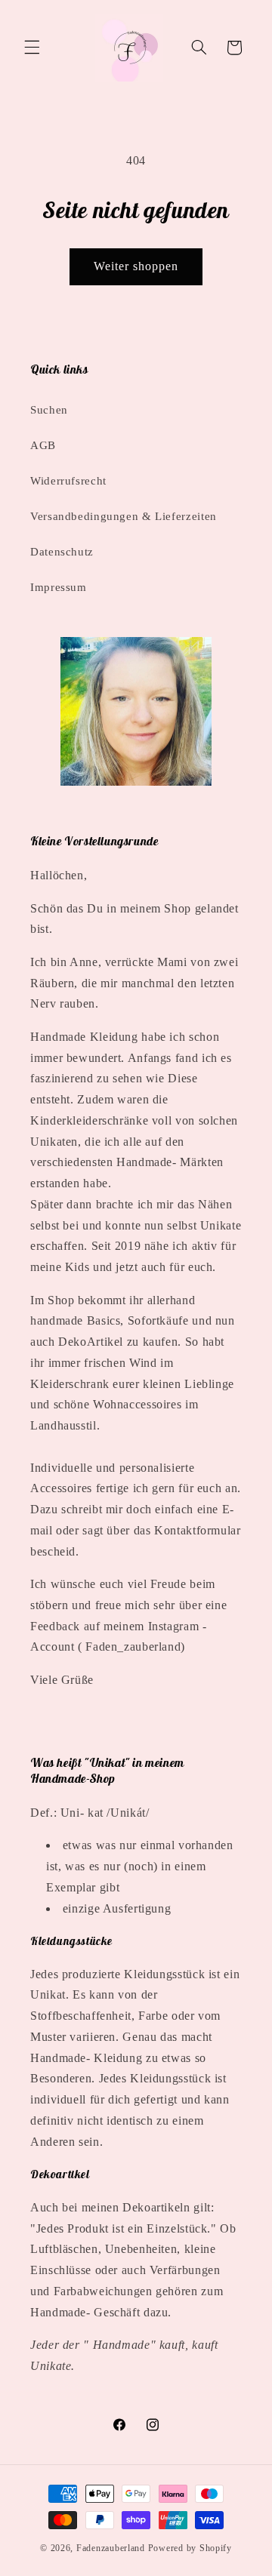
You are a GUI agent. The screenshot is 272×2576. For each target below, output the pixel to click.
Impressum (59, 587)
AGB (43, 445)
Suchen (49, 410)
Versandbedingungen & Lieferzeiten (124, 516)
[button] (32, 48)
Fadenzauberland (112, 2548)
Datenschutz (62, 552)
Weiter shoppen (136, 266)
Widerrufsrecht (68, 481)
